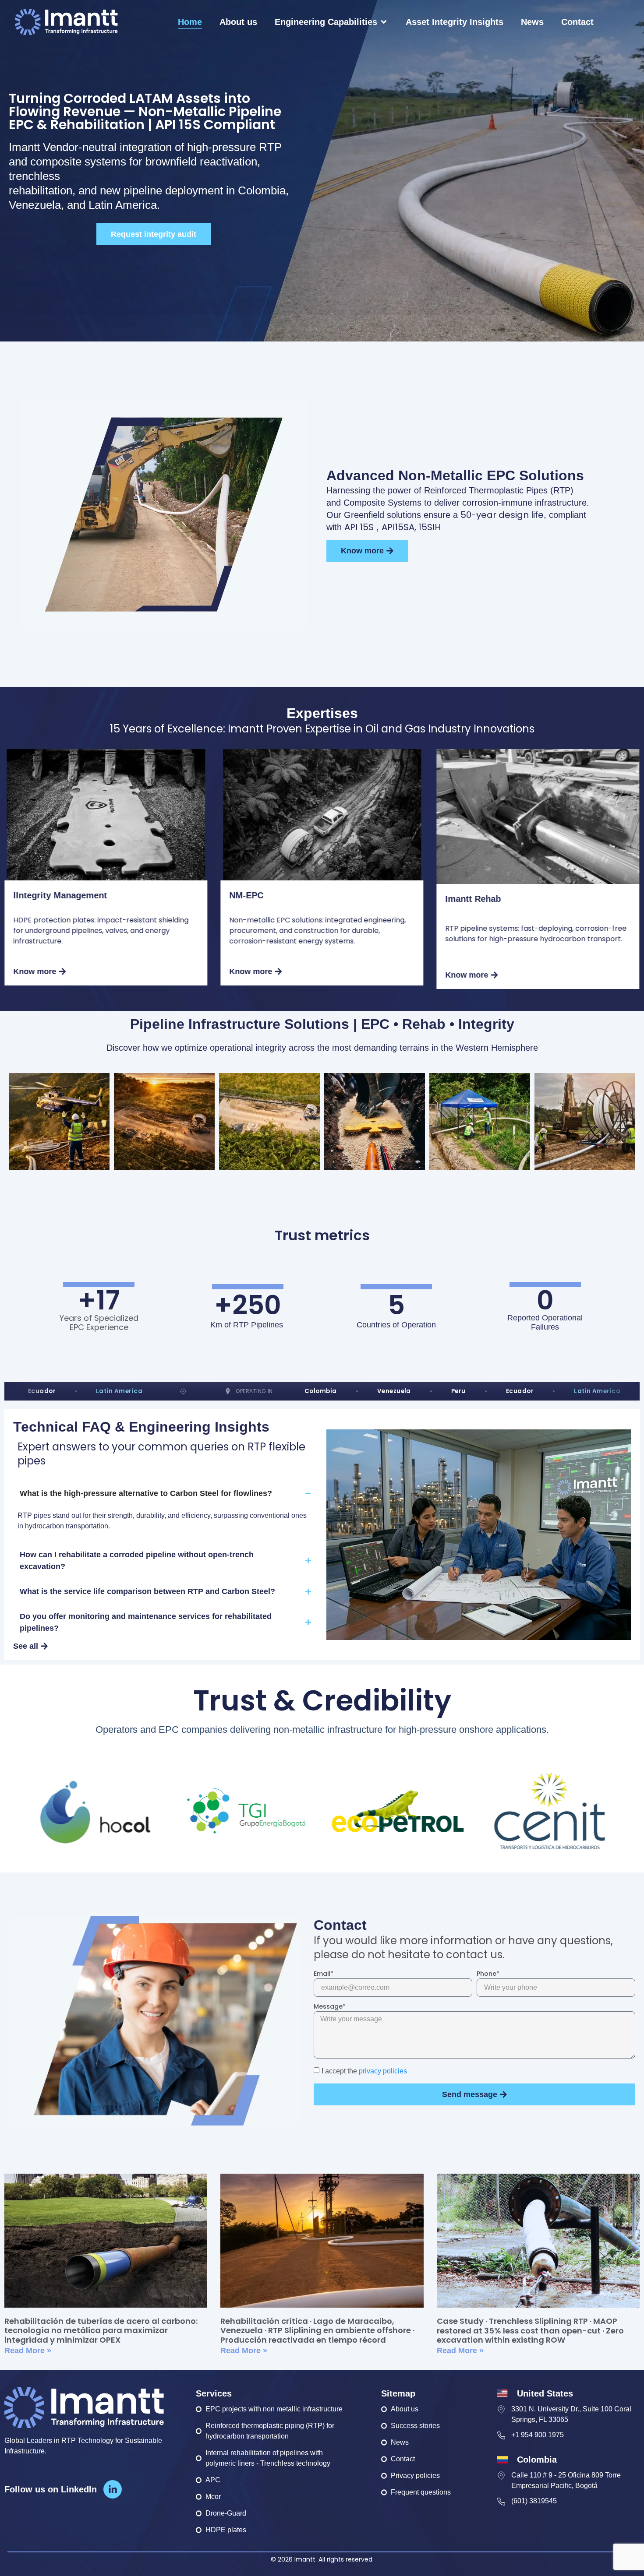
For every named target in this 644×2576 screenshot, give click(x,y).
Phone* (488, 1974)
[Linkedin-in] (113, 2489)
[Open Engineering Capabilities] (384, 22)
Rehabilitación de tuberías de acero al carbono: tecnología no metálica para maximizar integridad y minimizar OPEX (101, 2330)
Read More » (28, 2351)
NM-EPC (246, 895)
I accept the (364, 2071)
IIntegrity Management (60, 895)
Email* (324, 1974)
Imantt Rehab (473, 899)
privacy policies (382, 2071)
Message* (330, 2007)
